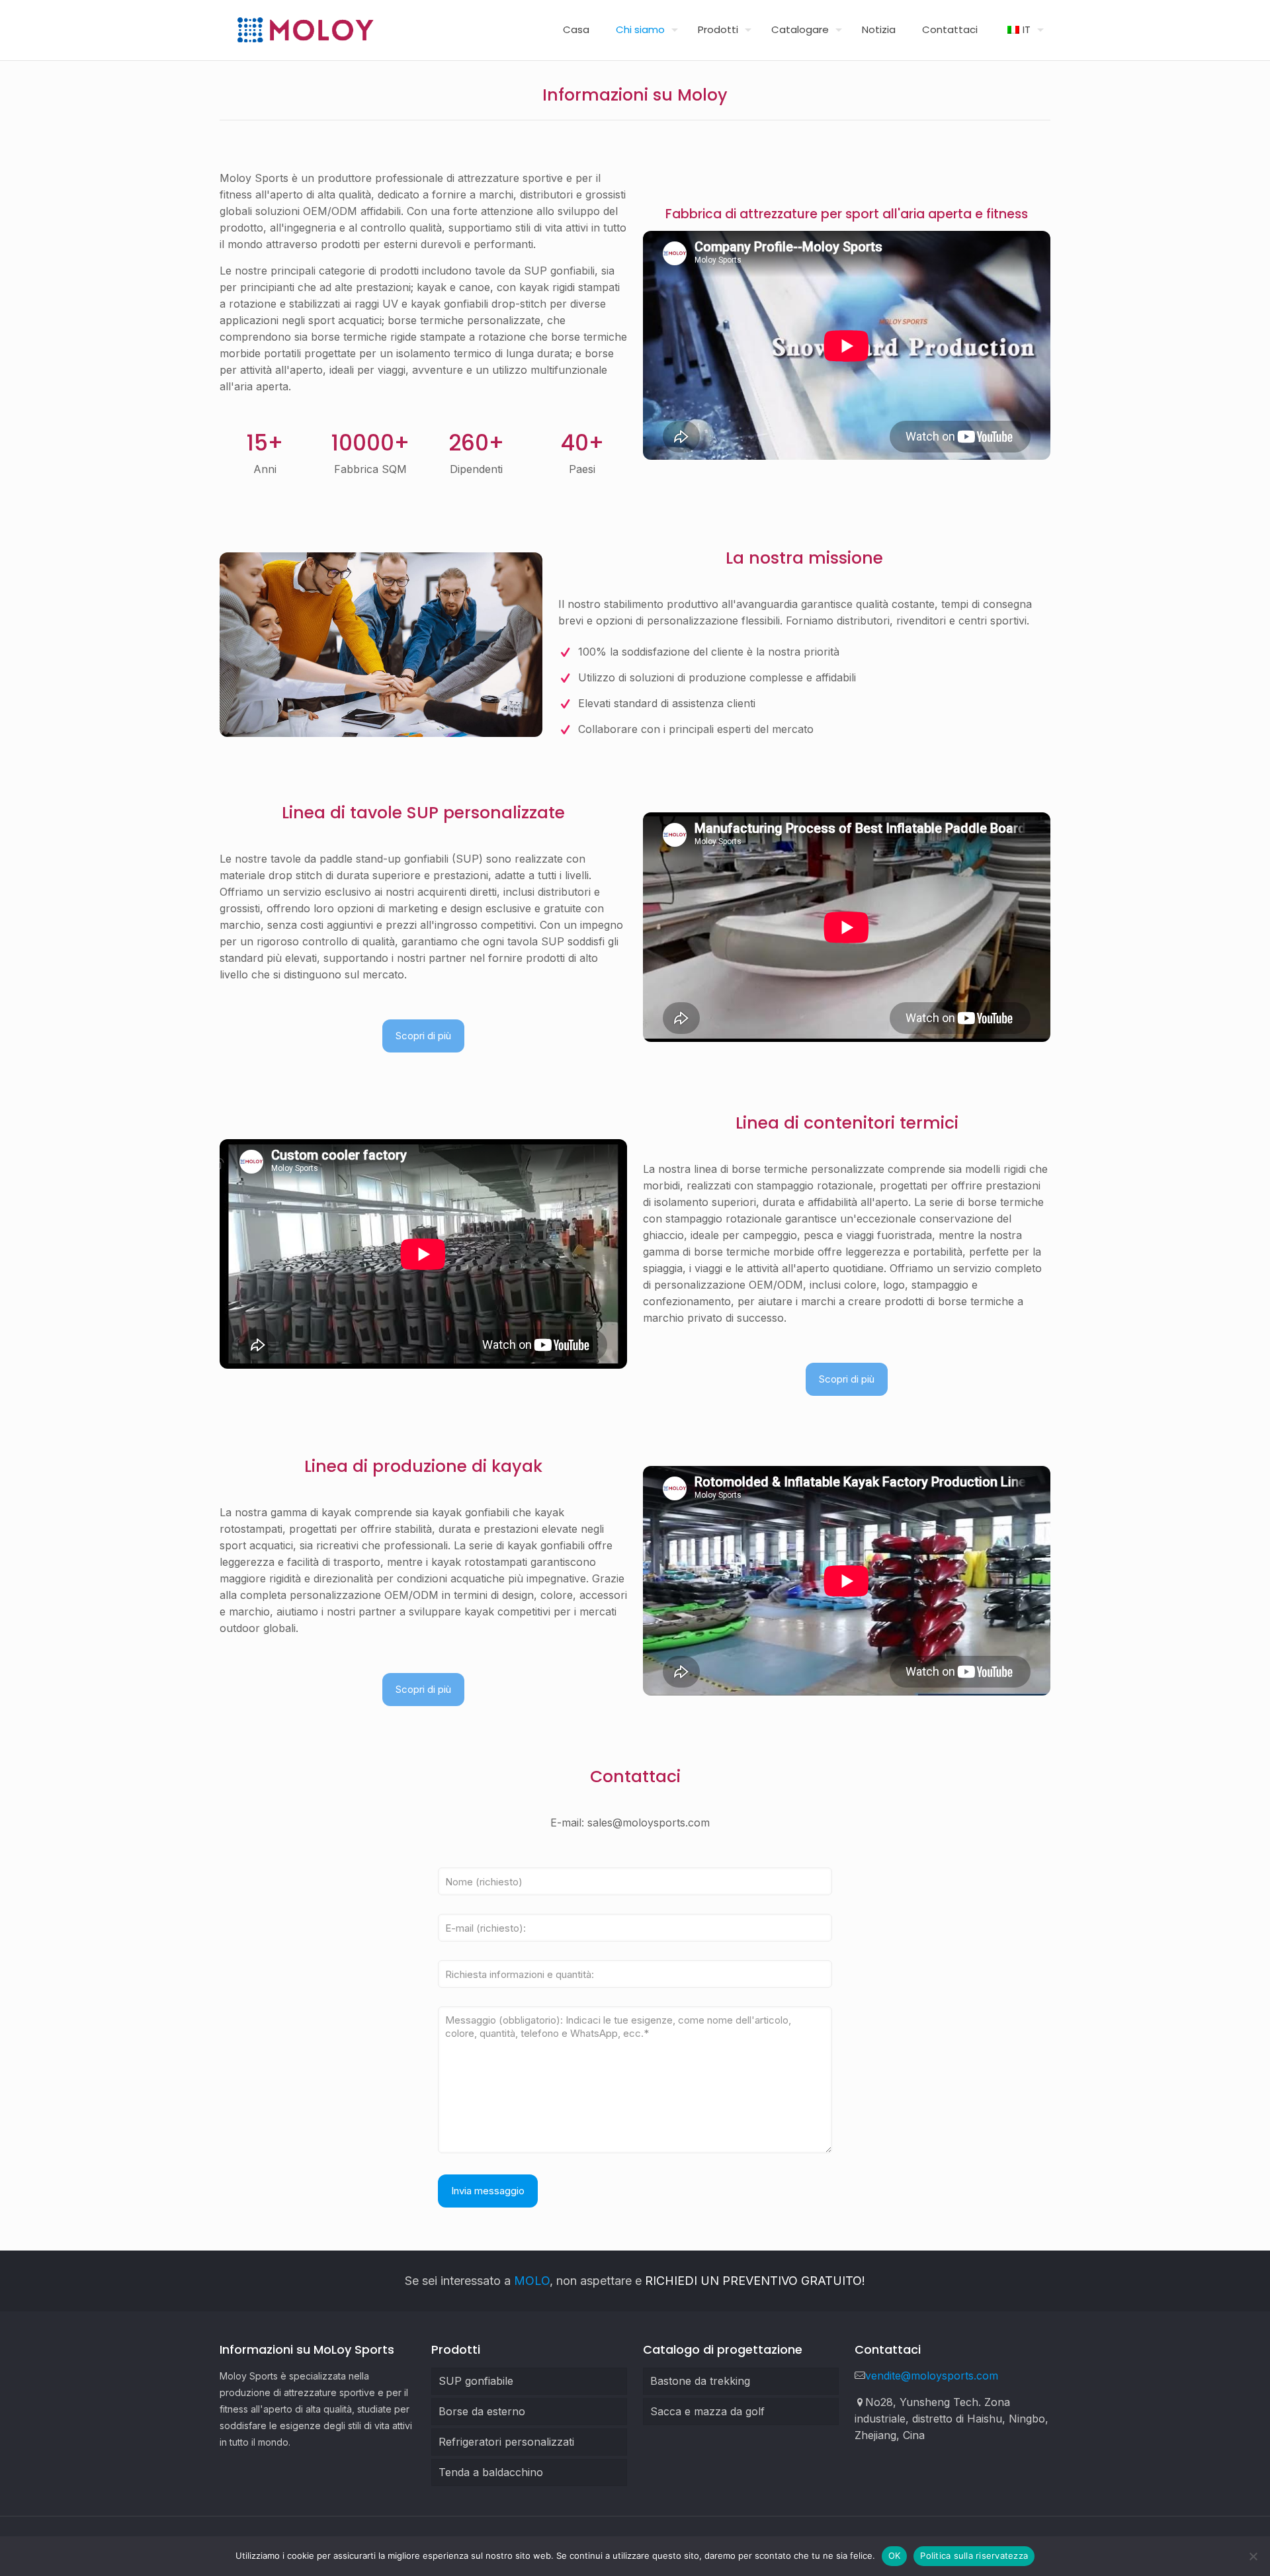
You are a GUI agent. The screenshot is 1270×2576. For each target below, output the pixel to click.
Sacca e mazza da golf (707, 2411)
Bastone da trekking (700, 2381)
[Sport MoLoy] (305, 30)
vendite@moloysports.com (932, 2376)
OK (895, 2555)
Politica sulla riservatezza (974, 2555)
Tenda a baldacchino (491, 2472)
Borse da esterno (482, 2411)
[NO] (1253, 2556)
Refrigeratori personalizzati (506, 2442)
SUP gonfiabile (476, 2381)
